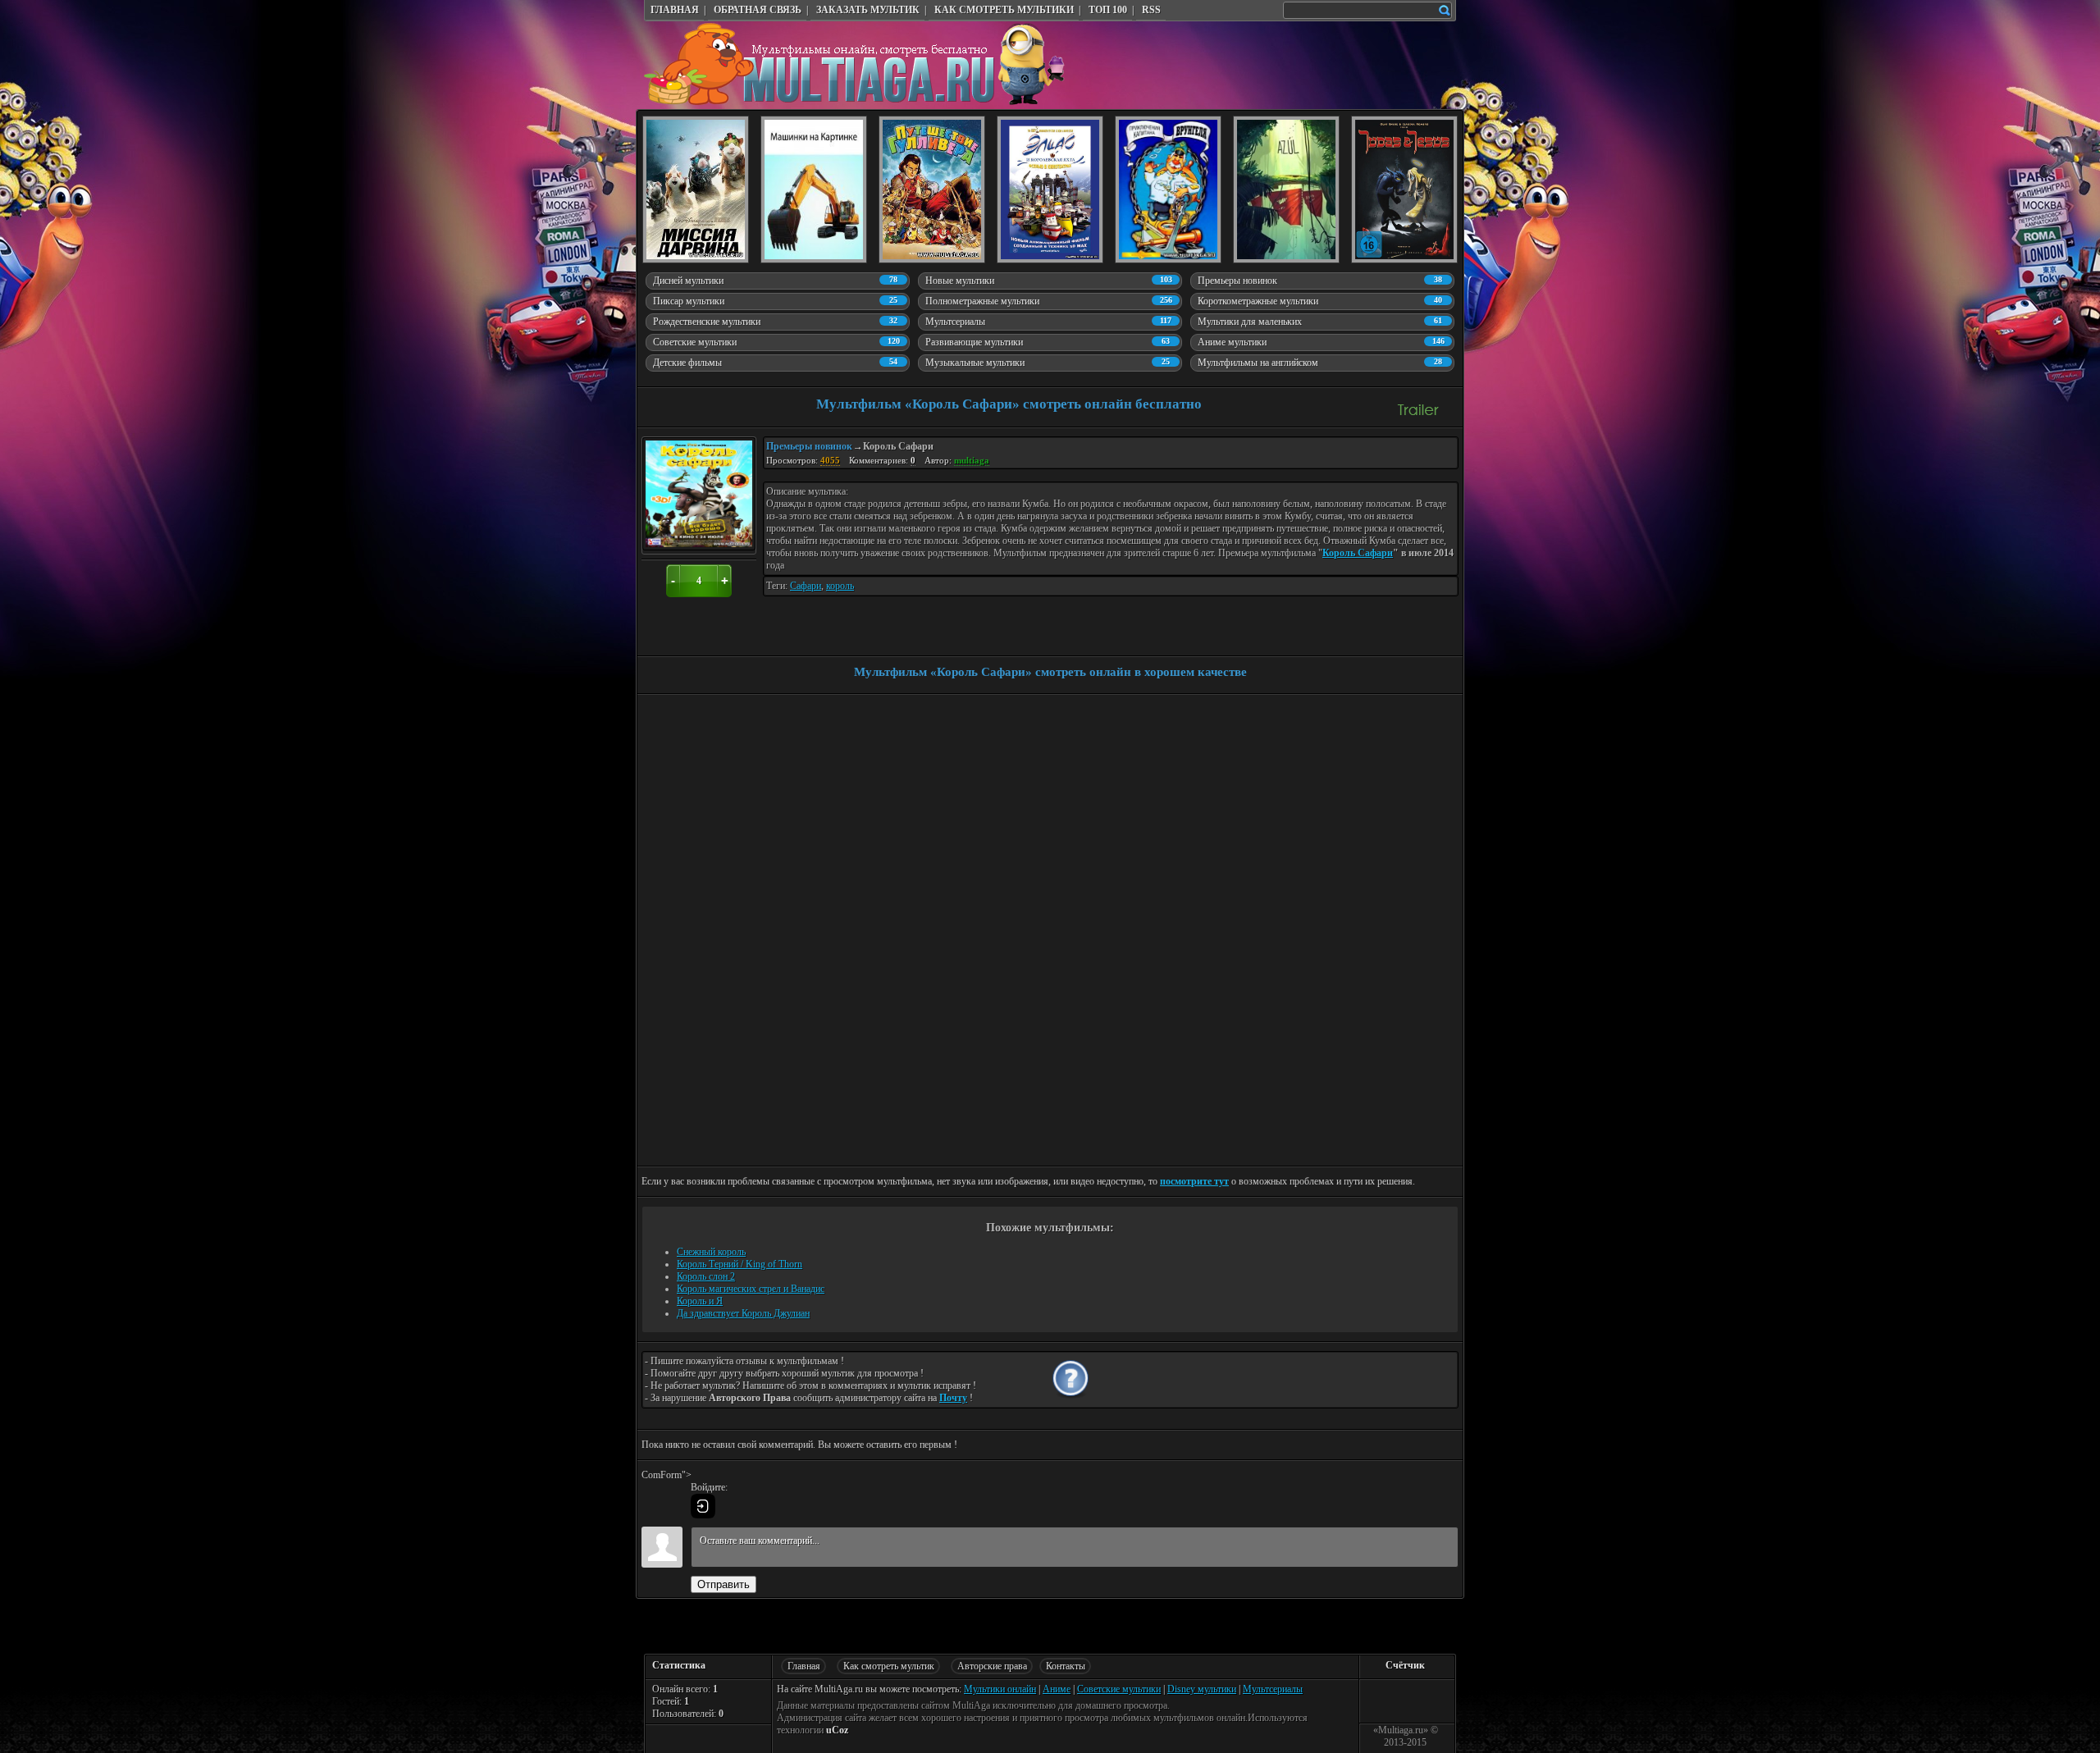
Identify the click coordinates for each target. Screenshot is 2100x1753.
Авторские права (992, 1666)
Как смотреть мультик (889, 1666)
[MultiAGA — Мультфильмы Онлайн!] (855, 102)
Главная (804, 1666)
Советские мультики (1119, 1689)
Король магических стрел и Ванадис (751, 1289)
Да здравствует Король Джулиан (743, 1313)
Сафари (806, 586)
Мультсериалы (1273, 1689)
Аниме (1057, 1689)
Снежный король (711, 1252)
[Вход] (703, 1506)
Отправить (724, 1584)
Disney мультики (1202, 1689)
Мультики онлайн (1000, 1689)
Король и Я (700, 1301)
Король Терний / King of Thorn (740, 1264)
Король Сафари (1358, 553)
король (840, 586)
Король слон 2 (706, 1276)
